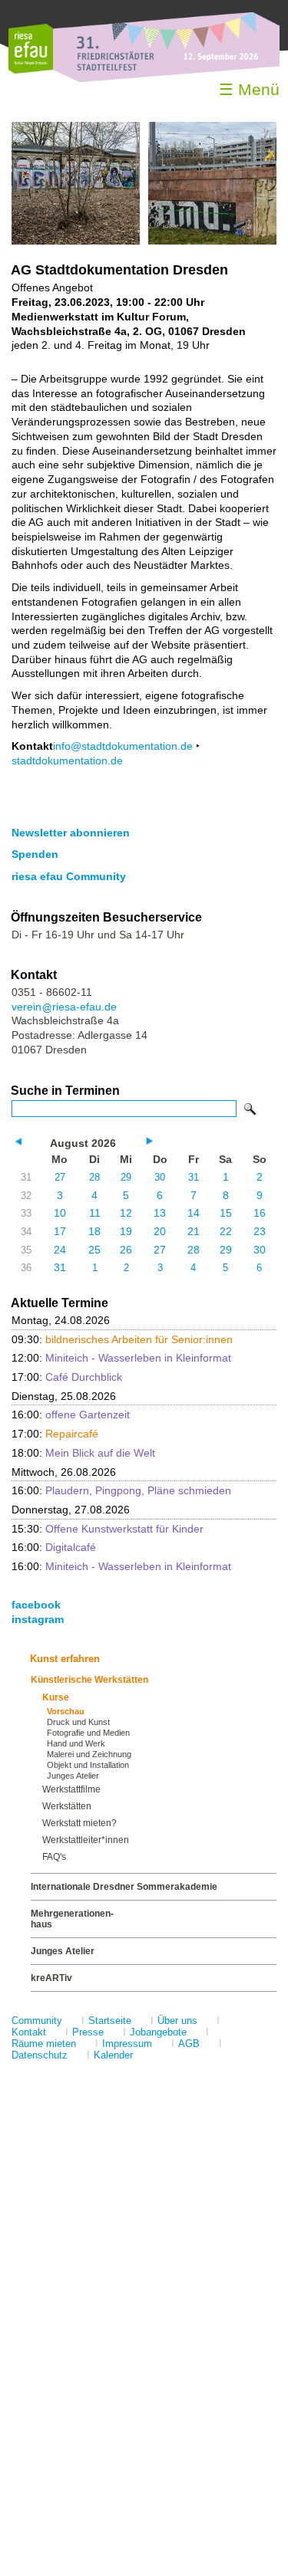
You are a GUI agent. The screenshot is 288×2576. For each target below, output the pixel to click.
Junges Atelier (73, 1776)
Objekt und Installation (88, 1765)
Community (37, 2021)
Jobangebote (158, 2032)
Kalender (113, 2055)
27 (60, 1177)
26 (126, 1250)
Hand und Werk (76, 1743)
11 (95, 1213)
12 (126, 1213)
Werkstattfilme (71, 1789)
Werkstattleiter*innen (86, 1840)
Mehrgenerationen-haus (72, 1919)
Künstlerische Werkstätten (89, 1680)
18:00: (83, 1453)
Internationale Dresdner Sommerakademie (124, 1887)
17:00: (67, 1377)
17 (60, 1231)
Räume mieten (44, 2044)
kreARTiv (51, 1978)
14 (194, 1213)
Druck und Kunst (78, 1722)
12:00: (121, 1358)
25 (94, 1250)
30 (160, 1177)
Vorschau (66, 1711)
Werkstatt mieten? (79, 1823)
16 (260, 1213)
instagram (38, 1619)
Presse (88, 2032)
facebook (36, 1605)
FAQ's (54, 1857)
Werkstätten (67, 1806)
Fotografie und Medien (88, 1733)
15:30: (108, 1529)
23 (260, 1231)
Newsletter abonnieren (71, 833)
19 (126, 1231)
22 (226, 1231)
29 (126, 1177)
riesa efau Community (69, 876)
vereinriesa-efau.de (64, 1007)
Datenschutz (40, 2055)
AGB (189, 2044)
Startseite (110, 2021)
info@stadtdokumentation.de (123, 746)
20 (160, 1231)
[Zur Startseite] (31, 70)
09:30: (122, 1339)
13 (160, 1213)
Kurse (56, 1697)
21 (194, 1231)
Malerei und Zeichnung (89, 1754)
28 (94, 1177)
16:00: (71, 1414)
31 (194, 1177)
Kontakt (29, 2032)
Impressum (127, 2044)
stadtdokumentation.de (67, 761)
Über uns (177, 2021)
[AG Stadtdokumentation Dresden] (76, 241)
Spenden (35, 854)
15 (226, 1213)
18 (94, 1231)
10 (60, 1213)
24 (60, 1250)
